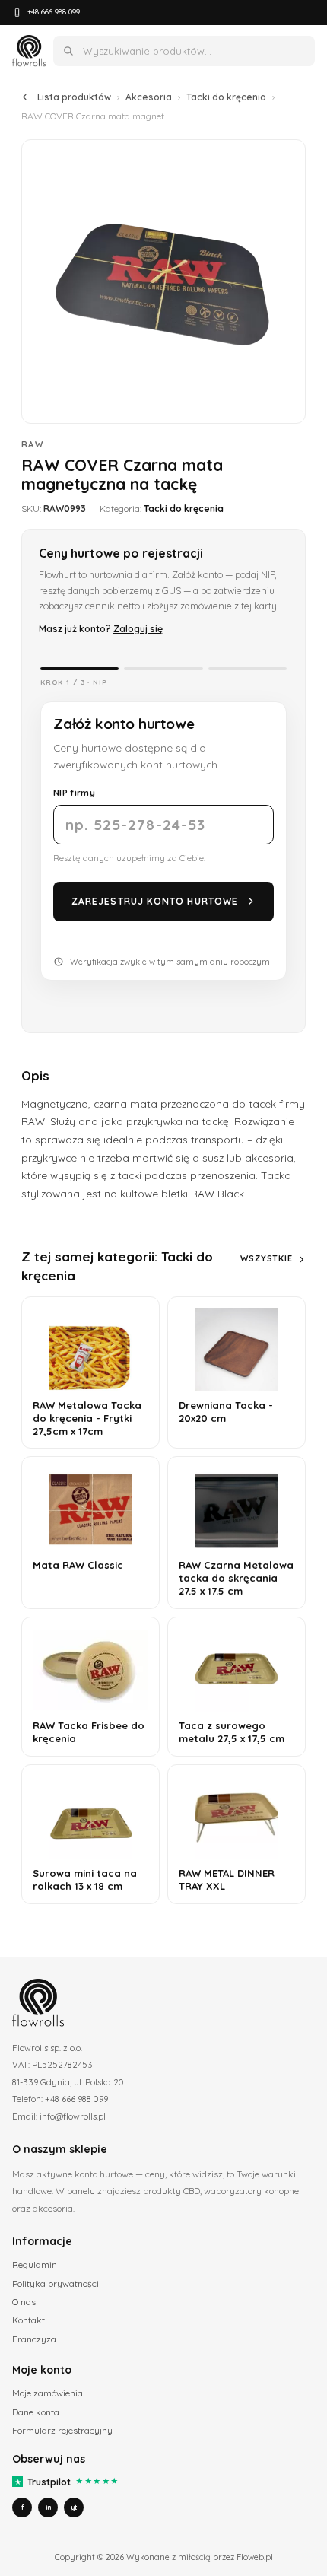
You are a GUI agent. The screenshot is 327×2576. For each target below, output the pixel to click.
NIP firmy (74, 792)
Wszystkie (267, 1258)
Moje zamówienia (48, 2393)
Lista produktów (74, 97)
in (48, 2507)
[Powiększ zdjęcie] (163, 281)
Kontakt (29, 2320)
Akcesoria (149, 97)
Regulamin (35, 2264)
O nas (24, 2302)
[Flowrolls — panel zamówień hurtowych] (29, 51)
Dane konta (36, 2412)
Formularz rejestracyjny (62, 2430)
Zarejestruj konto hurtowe (155, 901)
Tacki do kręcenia (226, 97)
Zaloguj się (138, 628)
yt (74, 2507)
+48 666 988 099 (54, 12)
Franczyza (34, 2339)
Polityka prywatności (56, 2283)
